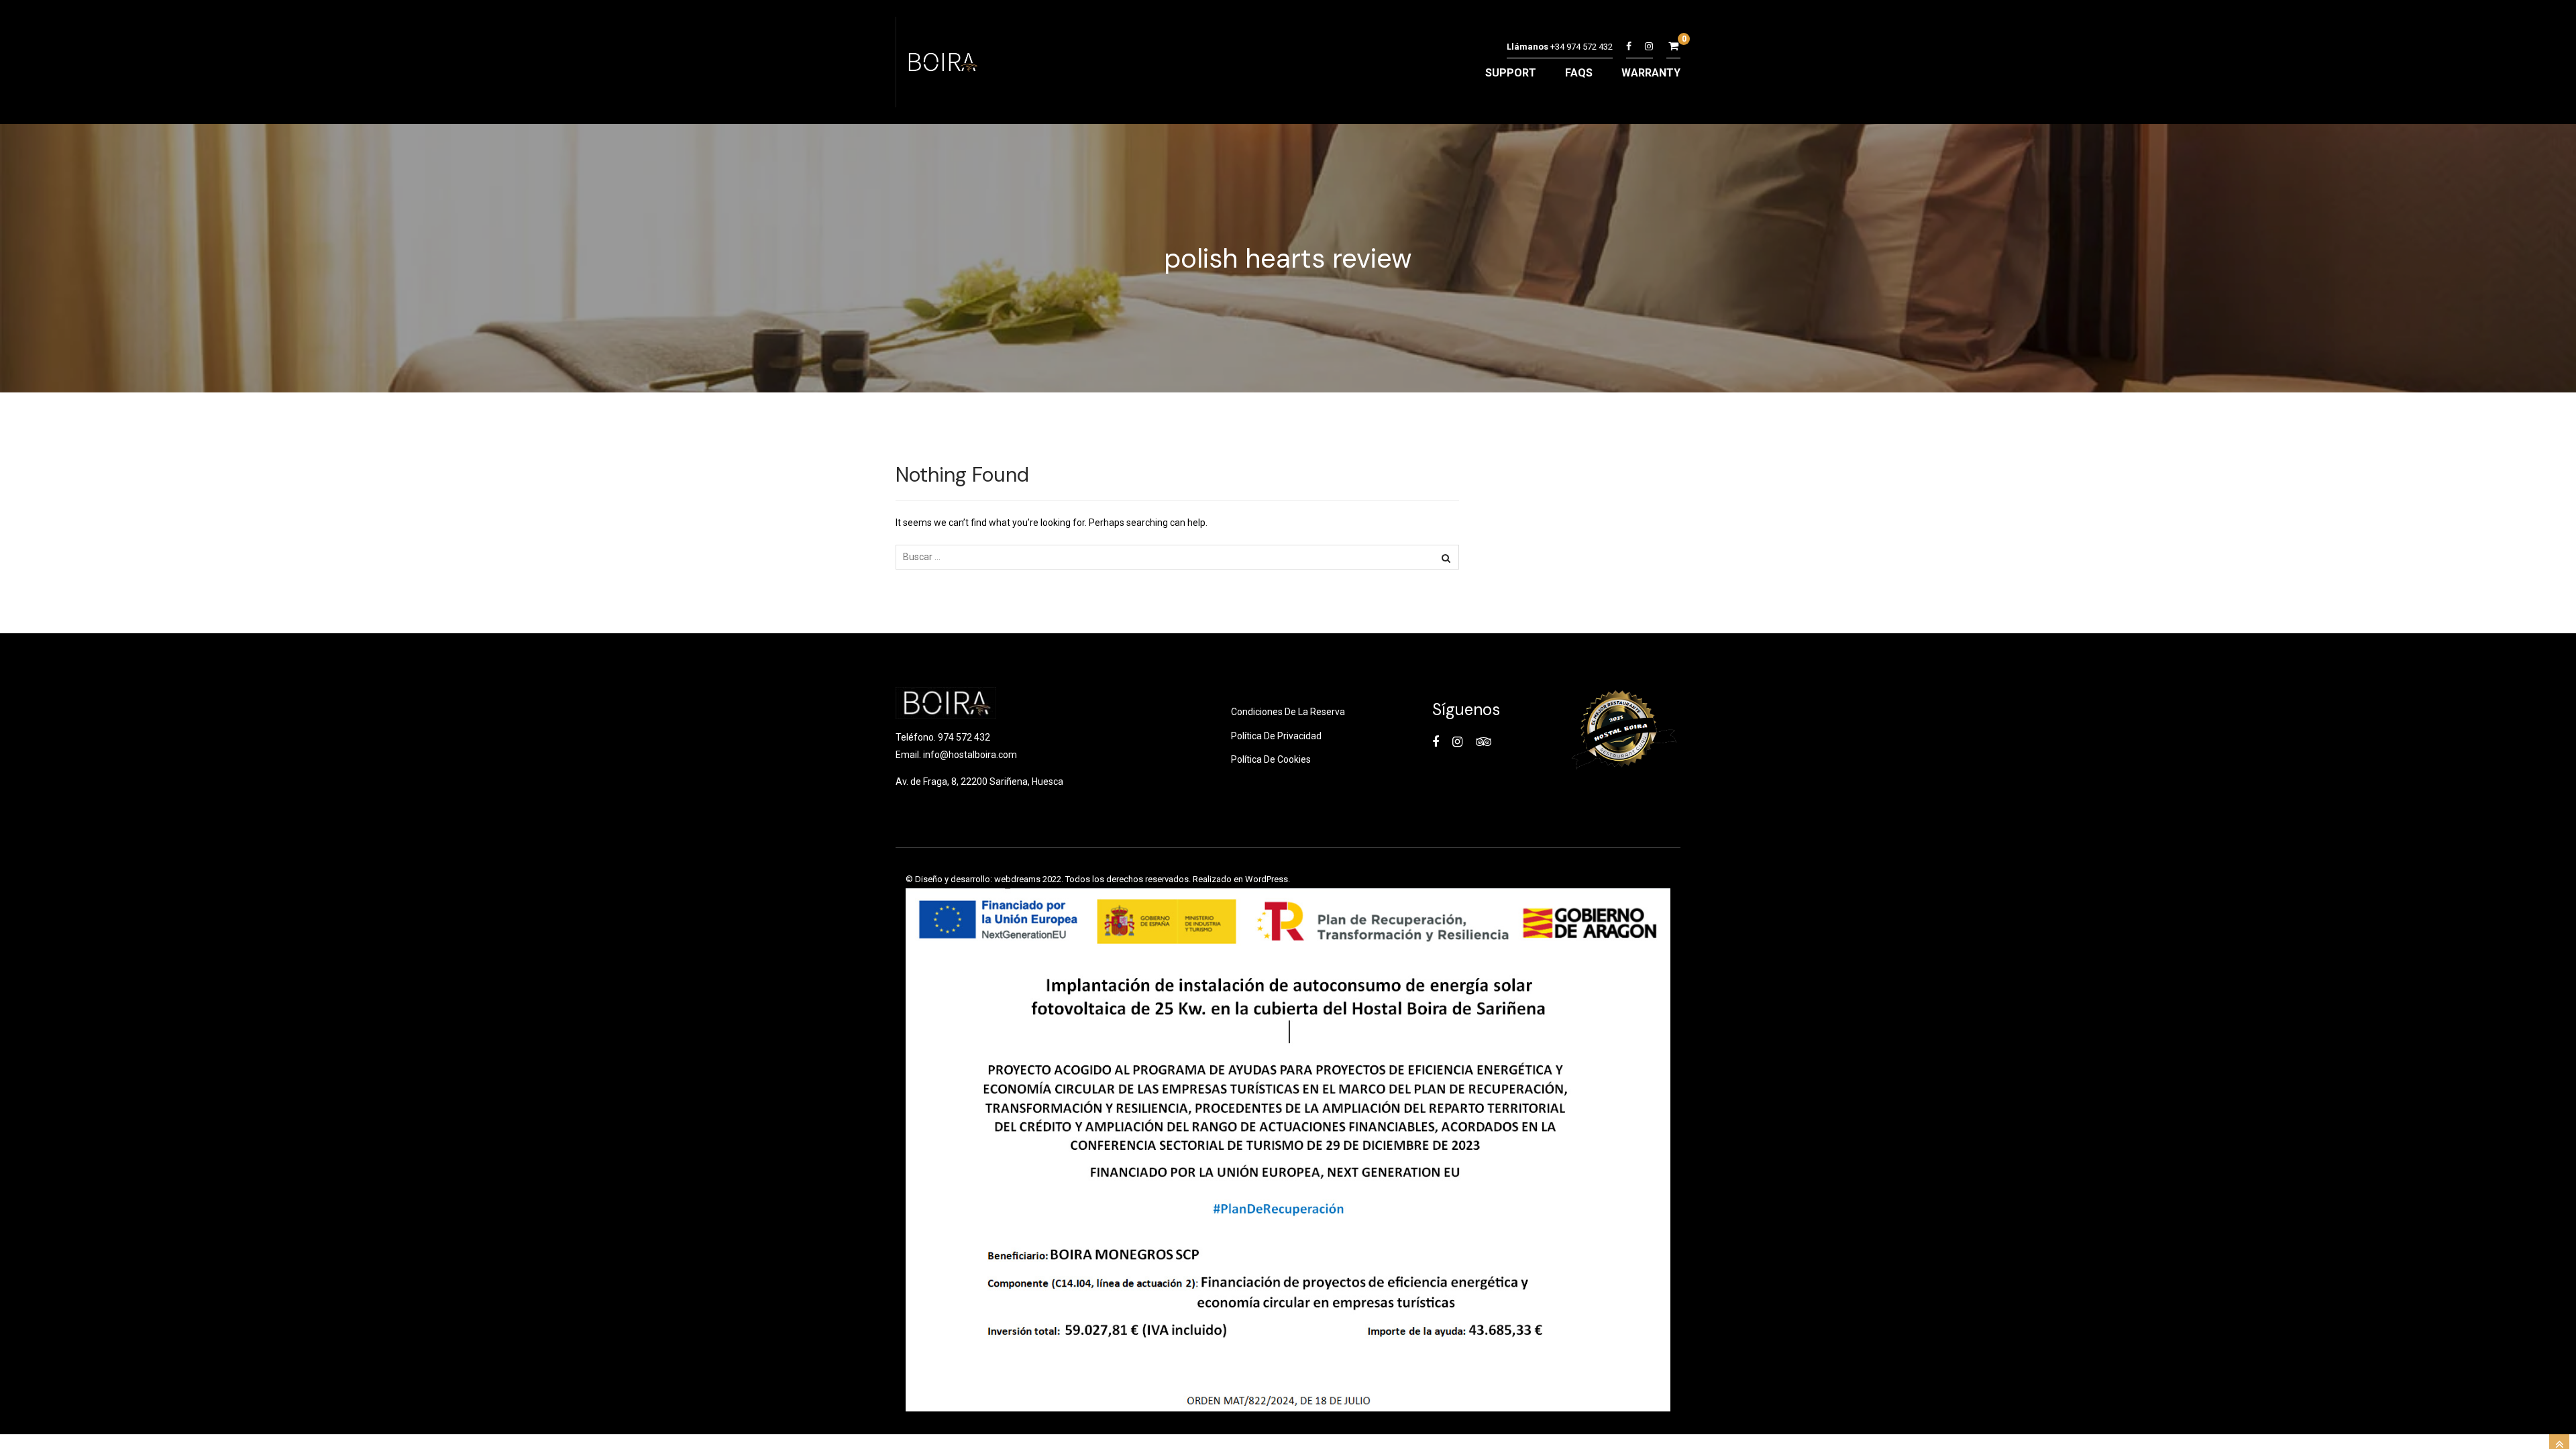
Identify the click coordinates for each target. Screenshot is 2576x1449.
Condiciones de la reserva (1288, 712)
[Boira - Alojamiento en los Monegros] (941, 65)
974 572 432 (964, 737)
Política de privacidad (1276, 736)
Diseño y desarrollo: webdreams (978, 879)
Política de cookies (1271, 759)
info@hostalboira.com (970, 755)
